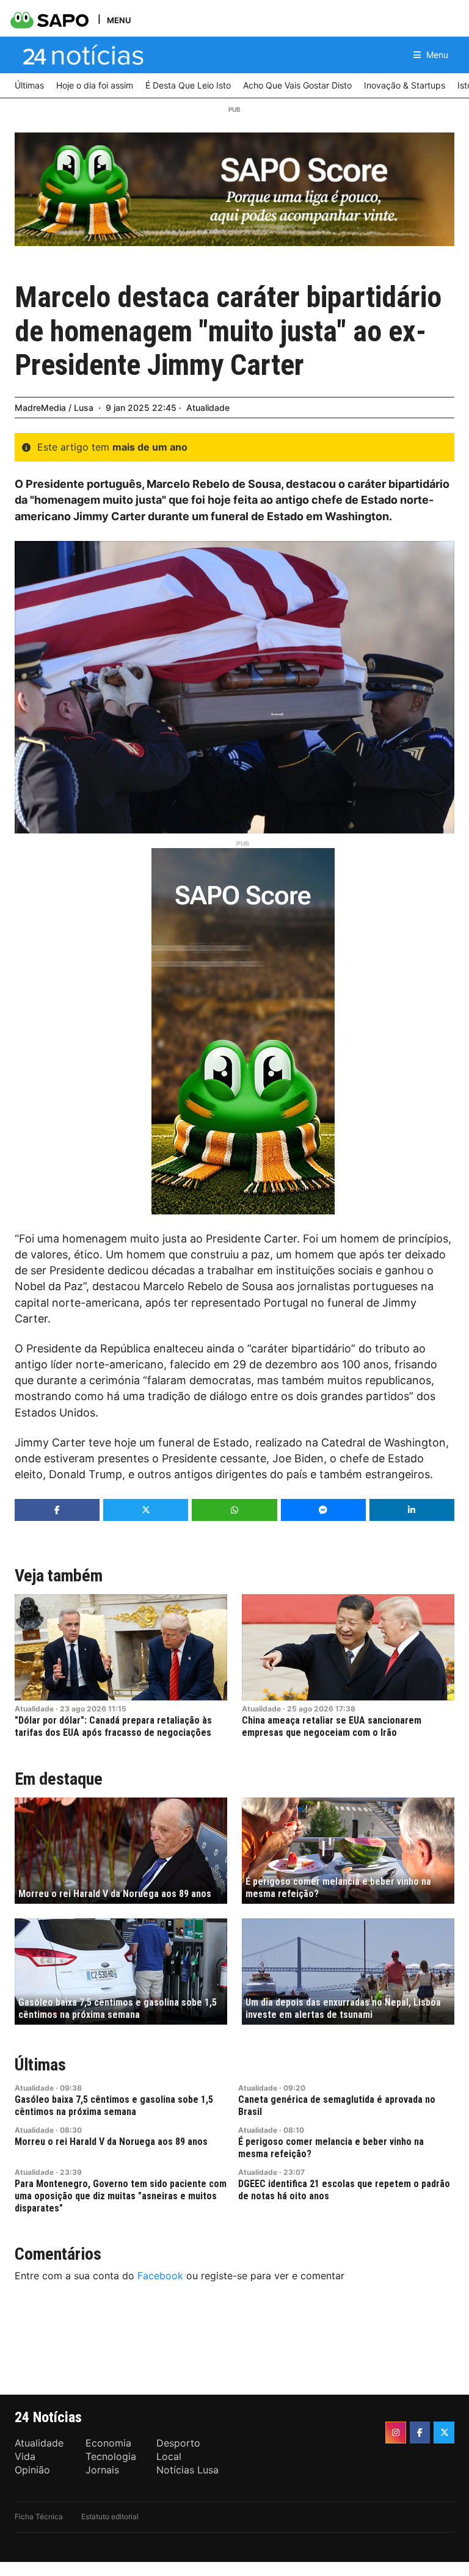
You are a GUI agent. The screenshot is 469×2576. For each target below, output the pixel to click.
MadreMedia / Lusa (54, 408)
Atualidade (208, 408)
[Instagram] (396, 2433)
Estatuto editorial (110, 2516)
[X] (444, 2433)
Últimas (40, 2065)
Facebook (160, 2276)
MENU (119, 20)
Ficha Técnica (39, 2516)
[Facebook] (420, 2433)
